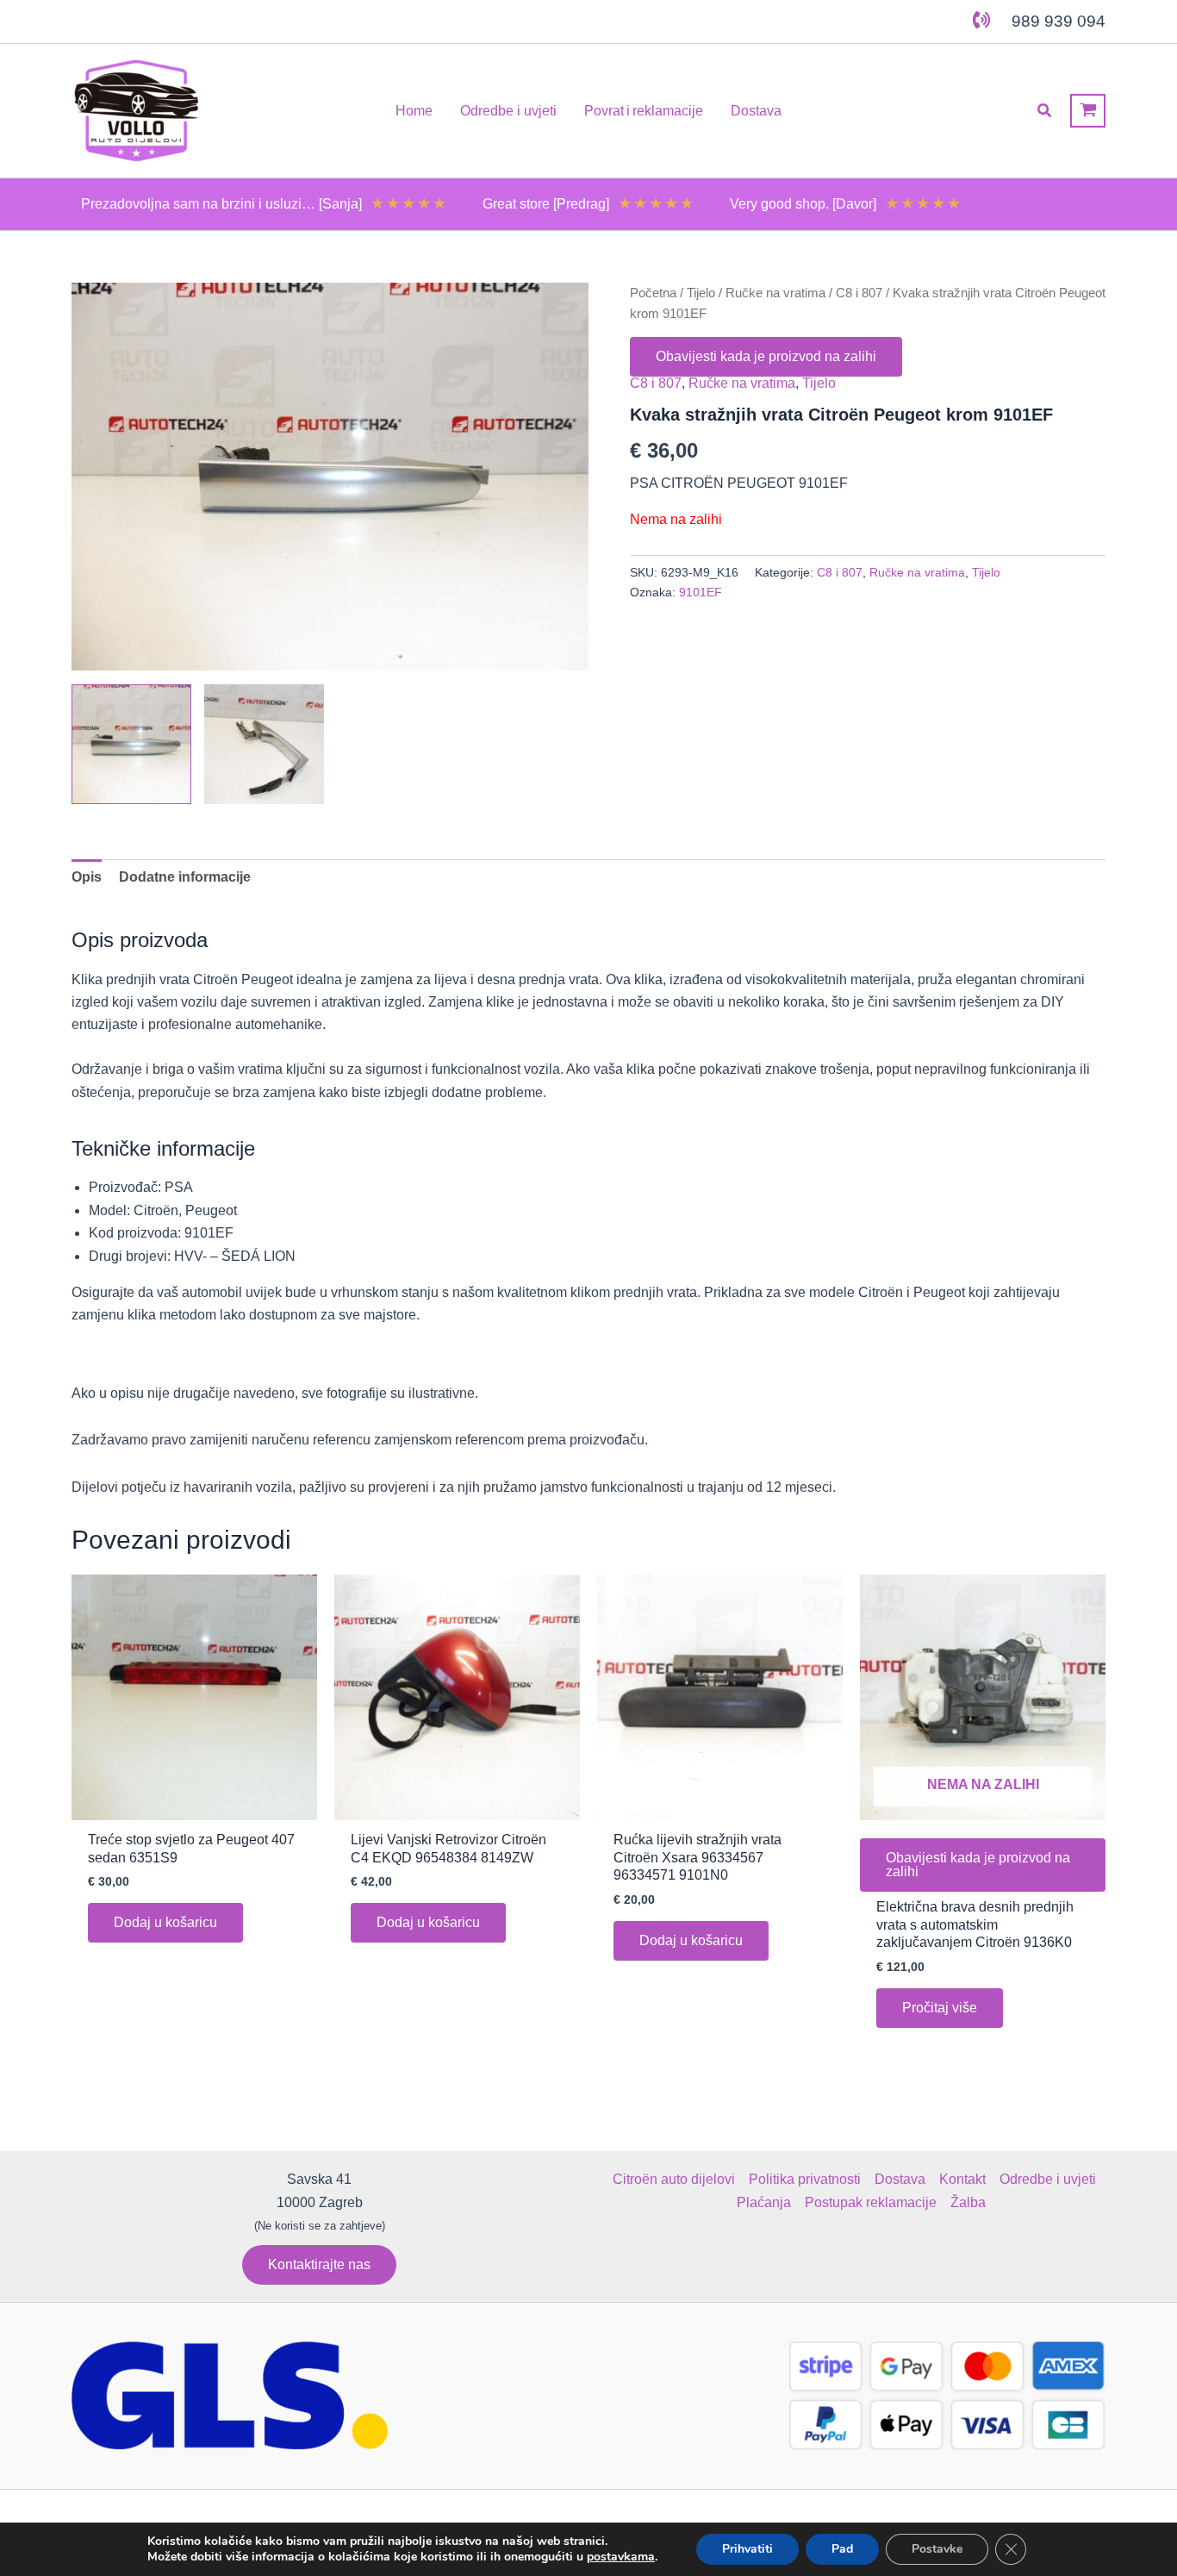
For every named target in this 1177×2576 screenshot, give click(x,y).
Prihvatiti (747, 2549)
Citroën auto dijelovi (674, 2179)
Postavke (937, 2549)
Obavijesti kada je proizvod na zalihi (766, 356)
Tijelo (701, 293)
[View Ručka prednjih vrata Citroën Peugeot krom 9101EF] (131, 744)
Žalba (968, 2202)
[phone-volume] (981, 20)
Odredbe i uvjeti (1048, 2179)
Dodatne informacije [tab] (185, 877)
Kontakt (962, 2179)
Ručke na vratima (775, 293)
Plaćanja (764, 2202)
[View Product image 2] (264, 744)
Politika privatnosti (805, 2179)
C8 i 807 (859, 293)
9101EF (701, 592)
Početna (653, 293)
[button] (1045, 111)
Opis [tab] (87, 877)
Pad (842, 2549)
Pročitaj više (940, 2008)
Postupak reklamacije (871, 2202)
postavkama (621, 2557)
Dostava (900, 2179)
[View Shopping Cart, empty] (1088, 111)
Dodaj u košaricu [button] (165, 1922)
